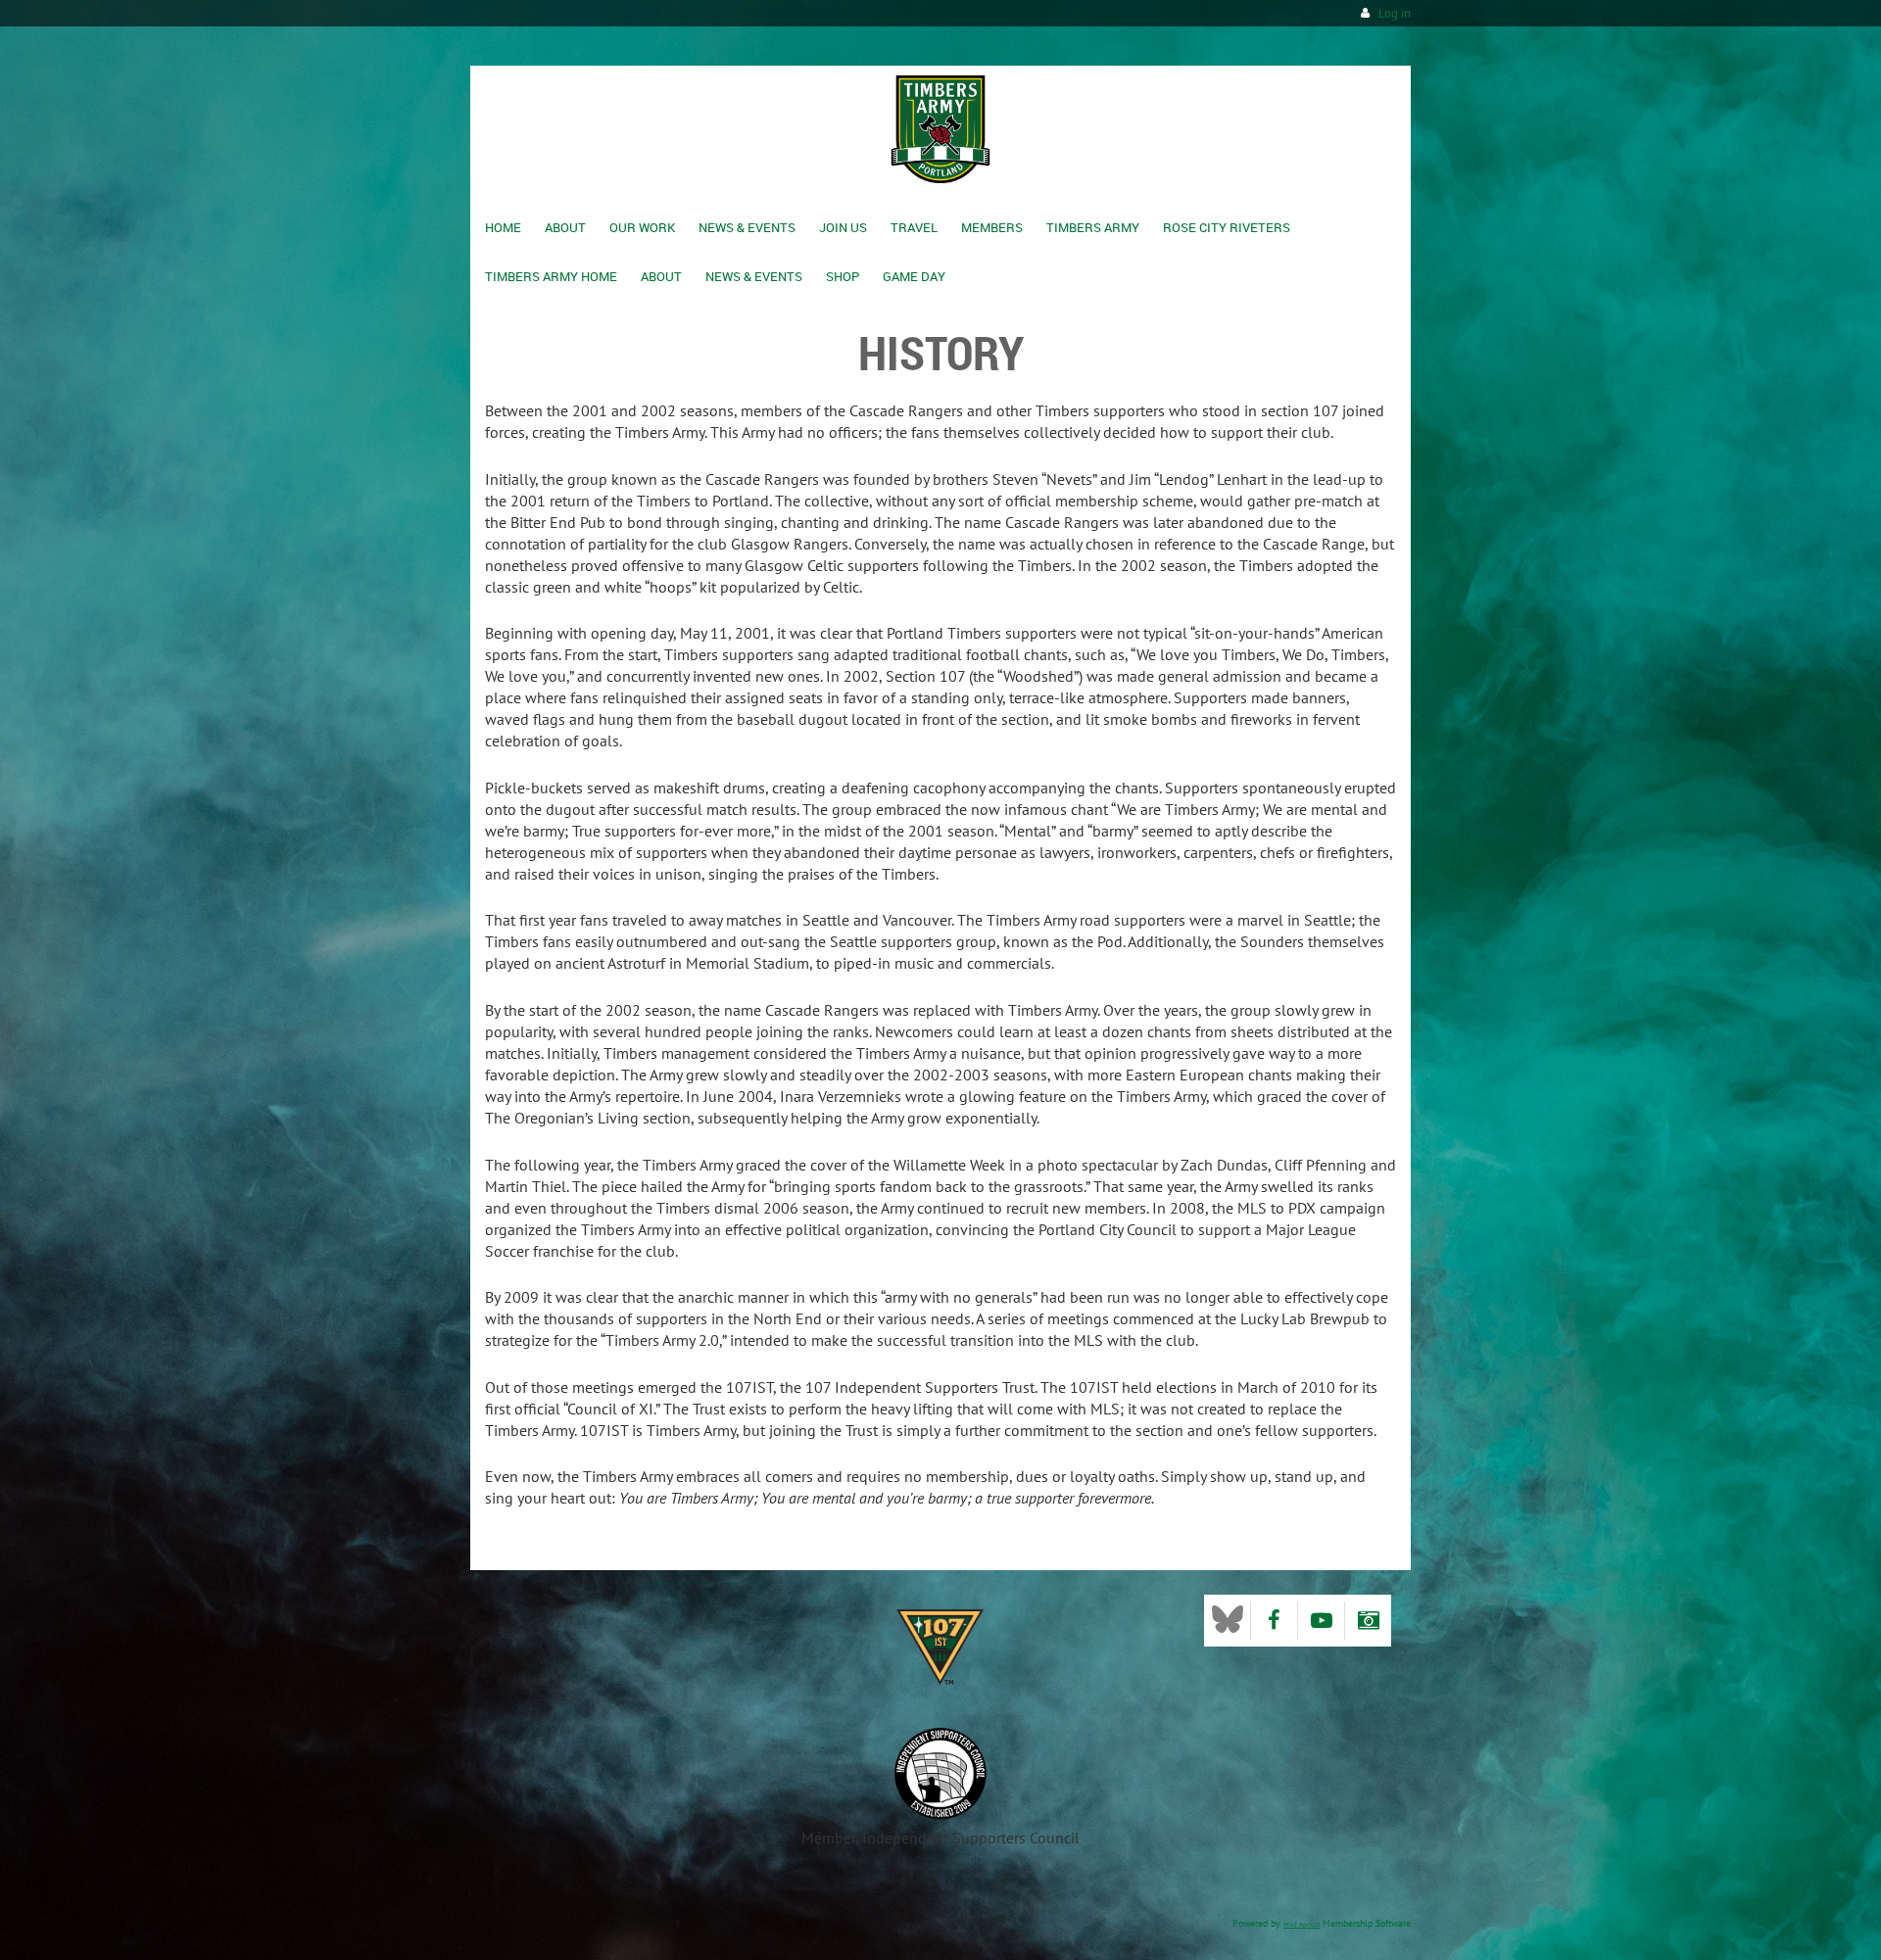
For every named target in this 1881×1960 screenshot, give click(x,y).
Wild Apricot (1302, 1924)
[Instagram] (1368, 1621)
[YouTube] (1321, 1621)
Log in (1395, 13)
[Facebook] (1274, 1621)
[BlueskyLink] (1227, 1621)
